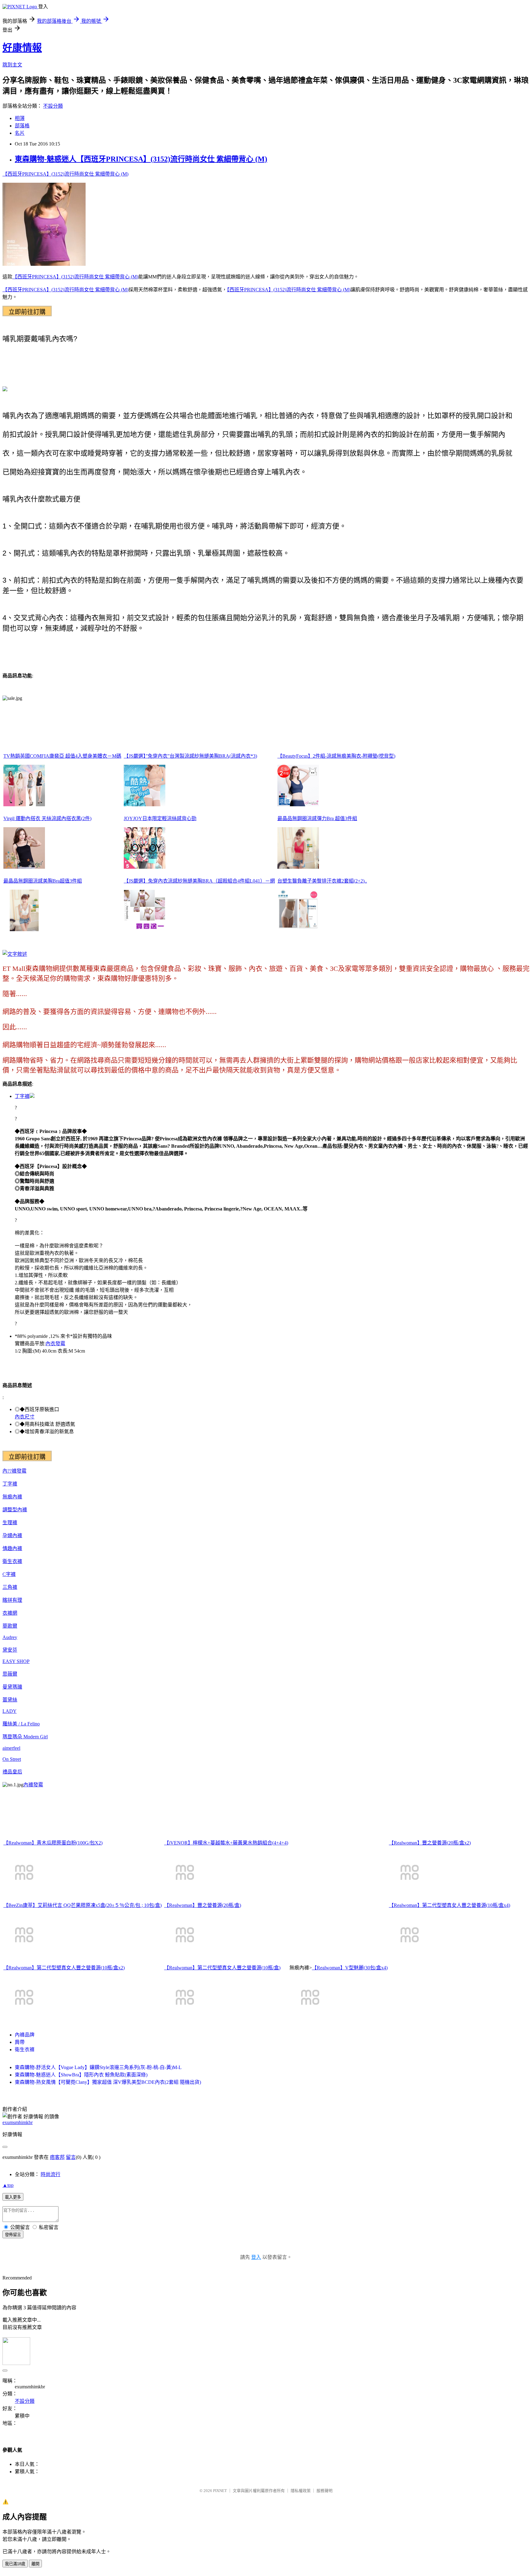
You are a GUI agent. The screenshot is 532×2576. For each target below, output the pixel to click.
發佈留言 (13, 2235)
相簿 (20, 118)
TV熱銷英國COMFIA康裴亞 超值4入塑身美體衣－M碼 (62, 756)
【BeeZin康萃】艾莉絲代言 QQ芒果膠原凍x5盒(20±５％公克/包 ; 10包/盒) (83, 1905)
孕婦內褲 (12, 1535)
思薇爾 (10, 1674)
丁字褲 (22, 1096)
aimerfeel (11, 1748)
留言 (71, 2157)
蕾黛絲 (10, 1700)
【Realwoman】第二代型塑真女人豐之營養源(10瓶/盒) (222, 1968)
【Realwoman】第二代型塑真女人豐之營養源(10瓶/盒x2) (64, 1968)
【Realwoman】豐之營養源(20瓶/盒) (203, 1905)
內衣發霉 (55, 1344)
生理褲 (10, 1523)
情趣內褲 (12, 1548)
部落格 (22, 126)
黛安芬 (10, 1650)
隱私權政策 (301, 2491)
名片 (20, 133)
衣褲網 (10, 1613)
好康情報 (22, 48)
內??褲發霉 (14, 1471)
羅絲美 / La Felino (21, 1724)
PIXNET (220, 2491)
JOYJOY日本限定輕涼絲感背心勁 (160, 818)
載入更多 (13, 2197)
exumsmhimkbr (18, 2122)
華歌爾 (10, 1626)
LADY (10, 1711)
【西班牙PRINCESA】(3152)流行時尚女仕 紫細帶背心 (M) (65, 174)
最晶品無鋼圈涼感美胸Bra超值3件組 (43, 881)
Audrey (10, 1637)
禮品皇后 (12, 1772)
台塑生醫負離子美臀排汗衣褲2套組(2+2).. (322, 881)
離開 (35, 2564)
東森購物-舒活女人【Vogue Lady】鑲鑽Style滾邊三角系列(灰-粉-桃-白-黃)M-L (98, 2067)
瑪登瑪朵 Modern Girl (25, 1737)
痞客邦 (57, 2157)
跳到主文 (12, 65)
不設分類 (53, 106)
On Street (12, 1759)
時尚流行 (50, 2174)
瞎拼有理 (12, 1600)
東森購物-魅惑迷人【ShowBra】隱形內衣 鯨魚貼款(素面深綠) (81, 2075)
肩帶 (20, 2042)
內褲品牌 (25, 2035)
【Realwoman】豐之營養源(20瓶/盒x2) (430, 1843)
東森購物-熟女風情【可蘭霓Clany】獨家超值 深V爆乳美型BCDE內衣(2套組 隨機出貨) (108, 2082)
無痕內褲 (12, 1497)
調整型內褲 (15, 1510)
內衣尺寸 (25, 1417)
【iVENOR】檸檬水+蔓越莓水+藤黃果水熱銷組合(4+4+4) (226, 1843)
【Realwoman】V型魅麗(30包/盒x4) (350, 1968)
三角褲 (10, 1587)
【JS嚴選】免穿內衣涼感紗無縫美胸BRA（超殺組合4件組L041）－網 (199, 881)
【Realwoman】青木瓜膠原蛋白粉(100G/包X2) (53, 1843)
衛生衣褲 (12, 1561)
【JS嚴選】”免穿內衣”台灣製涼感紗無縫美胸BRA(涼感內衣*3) (190, 756)
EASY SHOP (16, 1661)
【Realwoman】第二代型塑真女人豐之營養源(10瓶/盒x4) (449, 1905)
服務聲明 (324, 2491)
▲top (8, 2185)
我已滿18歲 (15, 2564)
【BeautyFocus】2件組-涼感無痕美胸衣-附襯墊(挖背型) (336, 756)
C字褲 (9, 1574)
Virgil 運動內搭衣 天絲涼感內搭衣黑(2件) (47, 818)
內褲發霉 (33, 1785)
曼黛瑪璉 (12, 1687)
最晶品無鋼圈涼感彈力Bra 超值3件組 (317, 818)
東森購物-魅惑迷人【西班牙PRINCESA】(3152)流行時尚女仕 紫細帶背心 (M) (141, 159)
